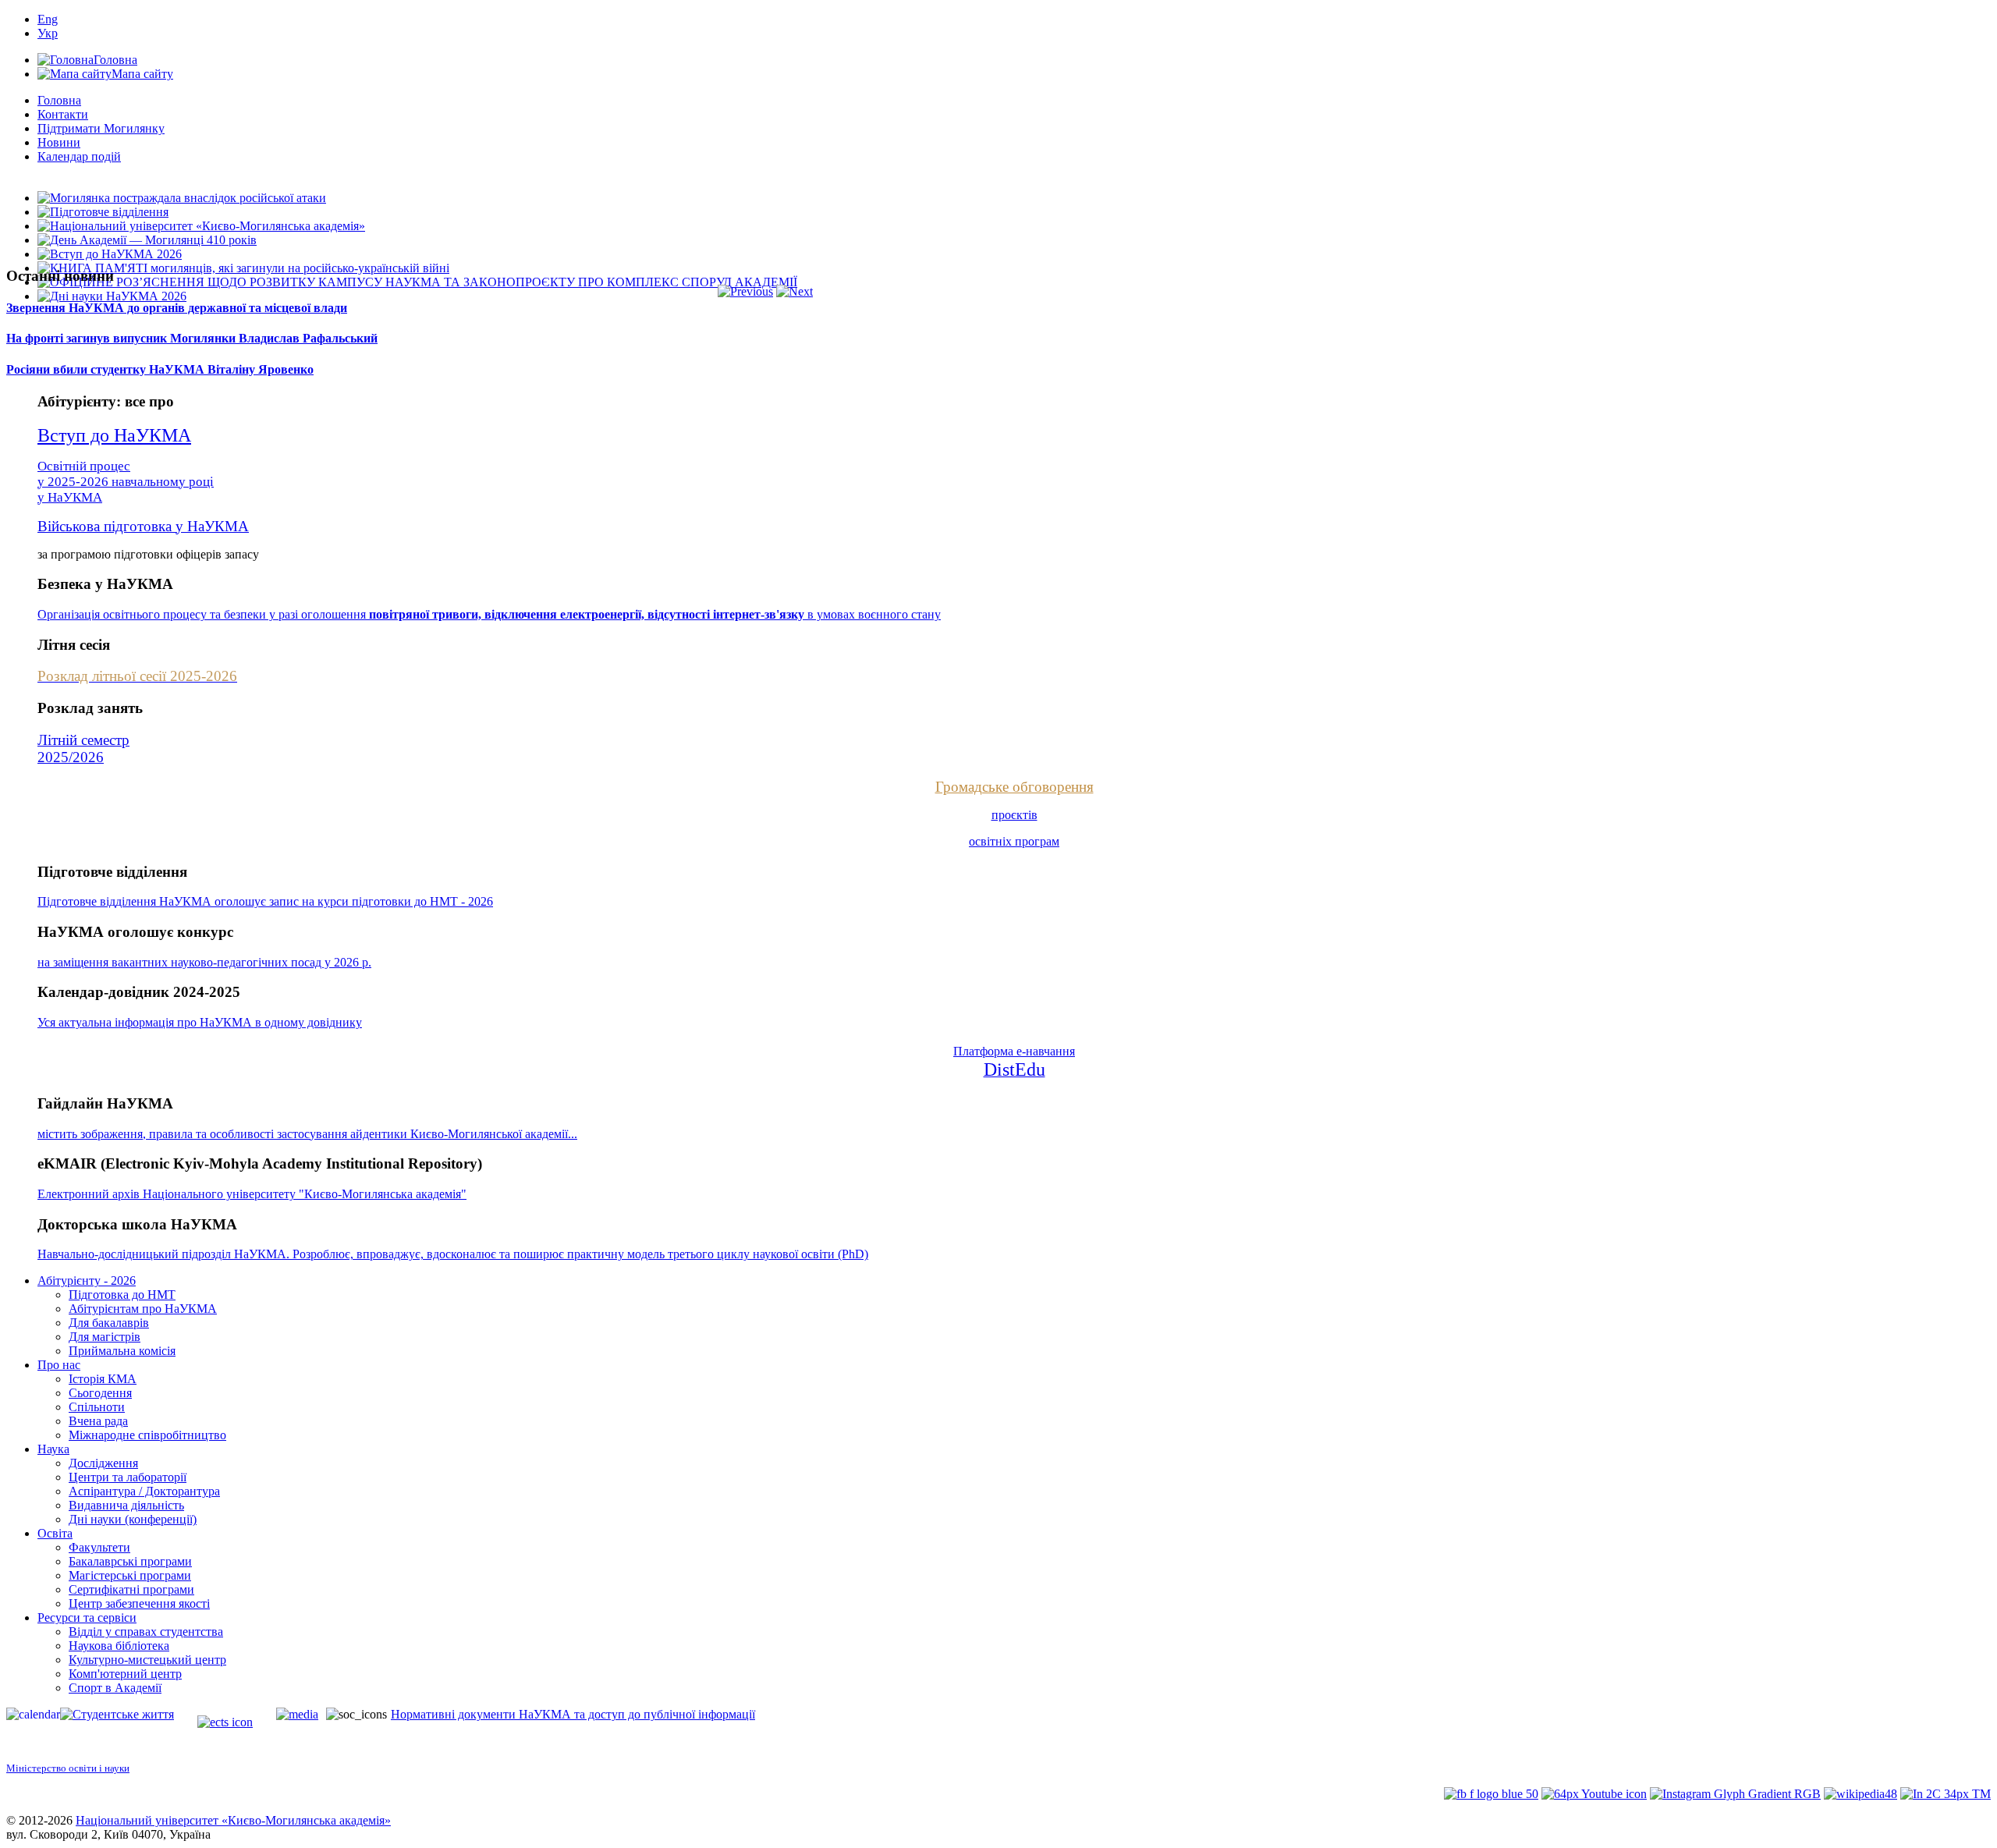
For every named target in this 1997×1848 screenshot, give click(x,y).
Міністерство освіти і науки (68, 1768)
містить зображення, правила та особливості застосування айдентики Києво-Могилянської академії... (307, 1134)
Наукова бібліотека (119, 1646)
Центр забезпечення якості (139, 1603)
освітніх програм (1014, 841)
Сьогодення (100, 1393)
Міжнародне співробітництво (147, 1435)
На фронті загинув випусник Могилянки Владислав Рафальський (192, 338)
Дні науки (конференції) (133, 1519)
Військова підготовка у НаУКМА (143, 526)
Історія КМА (103, 1379)
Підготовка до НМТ (122, 1295)
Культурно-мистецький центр (147, 1660)
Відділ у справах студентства (146, 1632)
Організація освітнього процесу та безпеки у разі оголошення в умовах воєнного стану (489, 614)
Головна (59, 100)
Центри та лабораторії (128, 1477)
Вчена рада (98, 1421)
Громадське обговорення (1014, 787)
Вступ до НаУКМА (114, 435)
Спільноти (97, 1407)
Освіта (55, 1533)
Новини (59, 142)
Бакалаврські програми (130, 1561)
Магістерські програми (130, 1575)
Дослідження (103, 1463)
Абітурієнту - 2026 (87, 1280)
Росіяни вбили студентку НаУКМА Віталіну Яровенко (160, 369)
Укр (48, 33)
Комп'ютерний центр (125, 1674)
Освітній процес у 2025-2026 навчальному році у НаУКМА (126, 482)
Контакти (63, 114)
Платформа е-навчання (1014, 1051)
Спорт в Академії (115, 1688)
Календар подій (79, 156)
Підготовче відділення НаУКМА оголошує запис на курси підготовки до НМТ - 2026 (265, 901)
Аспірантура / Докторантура (144, 1491)
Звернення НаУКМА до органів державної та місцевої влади (177, 308)
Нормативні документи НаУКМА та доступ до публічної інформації (573, 1714)
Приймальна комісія (122, 1351)
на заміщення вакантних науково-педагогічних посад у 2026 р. (204, 962)
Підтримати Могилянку (101, 128)
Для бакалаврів (109, 1323)
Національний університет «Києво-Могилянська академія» (233, 1820)
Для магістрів (105, 1337)
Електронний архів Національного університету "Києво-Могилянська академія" (252, 1194)
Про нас (59, 1365)
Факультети (99, 1547)
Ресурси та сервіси (87, 1617)
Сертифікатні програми (131, 1589)
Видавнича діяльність (126, 1505)
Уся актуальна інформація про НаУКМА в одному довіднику (200, 1022)
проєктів (1014, 815)
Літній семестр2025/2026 (83, 748)
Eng (48, 19)
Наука (53, 1449)
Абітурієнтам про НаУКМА (143, 1309)
